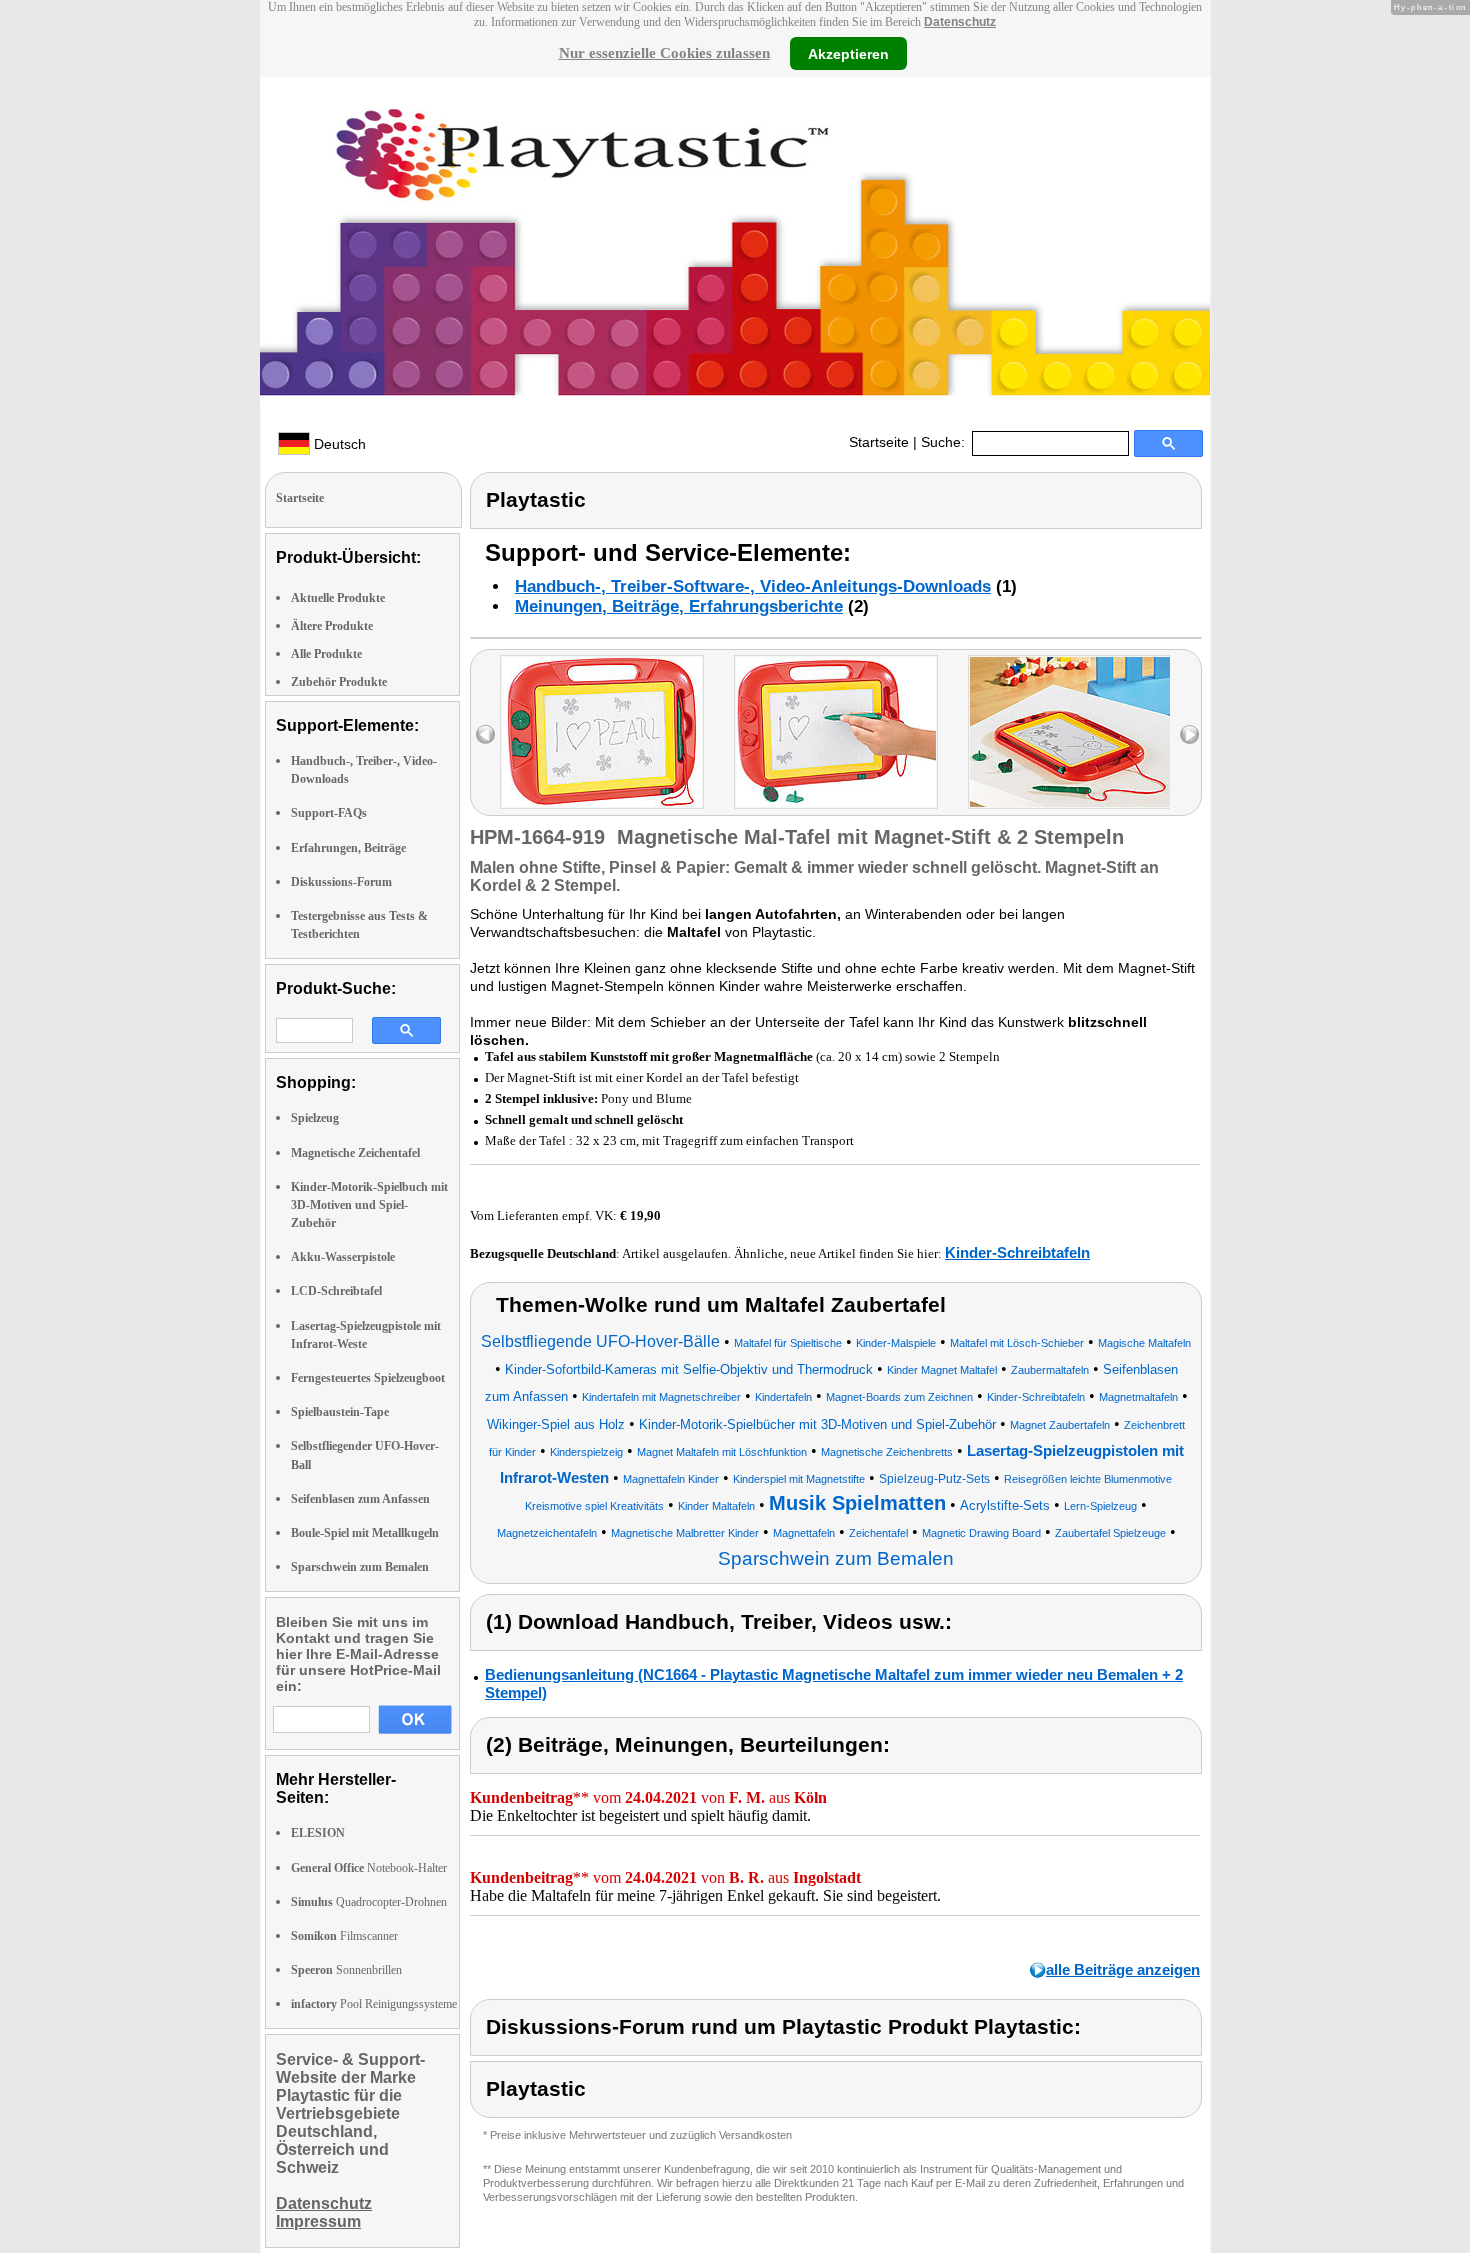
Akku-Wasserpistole (343, 1257)
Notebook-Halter (369, 1868)
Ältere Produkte (332, 626)
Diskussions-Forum (341, 882)
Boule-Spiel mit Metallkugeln (365, 1533)
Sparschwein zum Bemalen (360, 1567)
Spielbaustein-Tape (340, 1412)
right (1189, 734)
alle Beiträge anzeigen (1123, 1969)
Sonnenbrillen (346, 1970)
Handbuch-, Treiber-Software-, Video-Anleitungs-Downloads (753, 586)
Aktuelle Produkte (338, 598)
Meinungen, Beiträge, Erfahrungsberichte (679, 606)
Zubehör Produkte (339, 682)
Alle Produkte (326, 654)
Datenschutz (960, 22)
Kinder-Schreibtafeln (1017, 1252)
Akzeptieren (848, 53)
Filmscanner (344, 1936)
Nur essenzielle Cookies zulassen (664, 53)
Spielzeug (315, 1118)
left (485, 734)
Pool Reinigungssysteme (374, 2004)
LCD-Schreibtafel (336, 1291)
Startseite (879, 442)
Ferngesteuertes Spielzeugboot (368, 1378)
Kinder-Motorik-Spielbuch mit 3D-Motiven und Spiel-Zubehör (369, 1205)
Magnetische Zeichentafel (355, 1153)
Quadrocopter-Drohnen (369, 1902)
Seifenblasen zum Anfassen (360, 1499)
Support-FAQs (329, 813)
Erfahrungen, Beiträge (348, 848)
